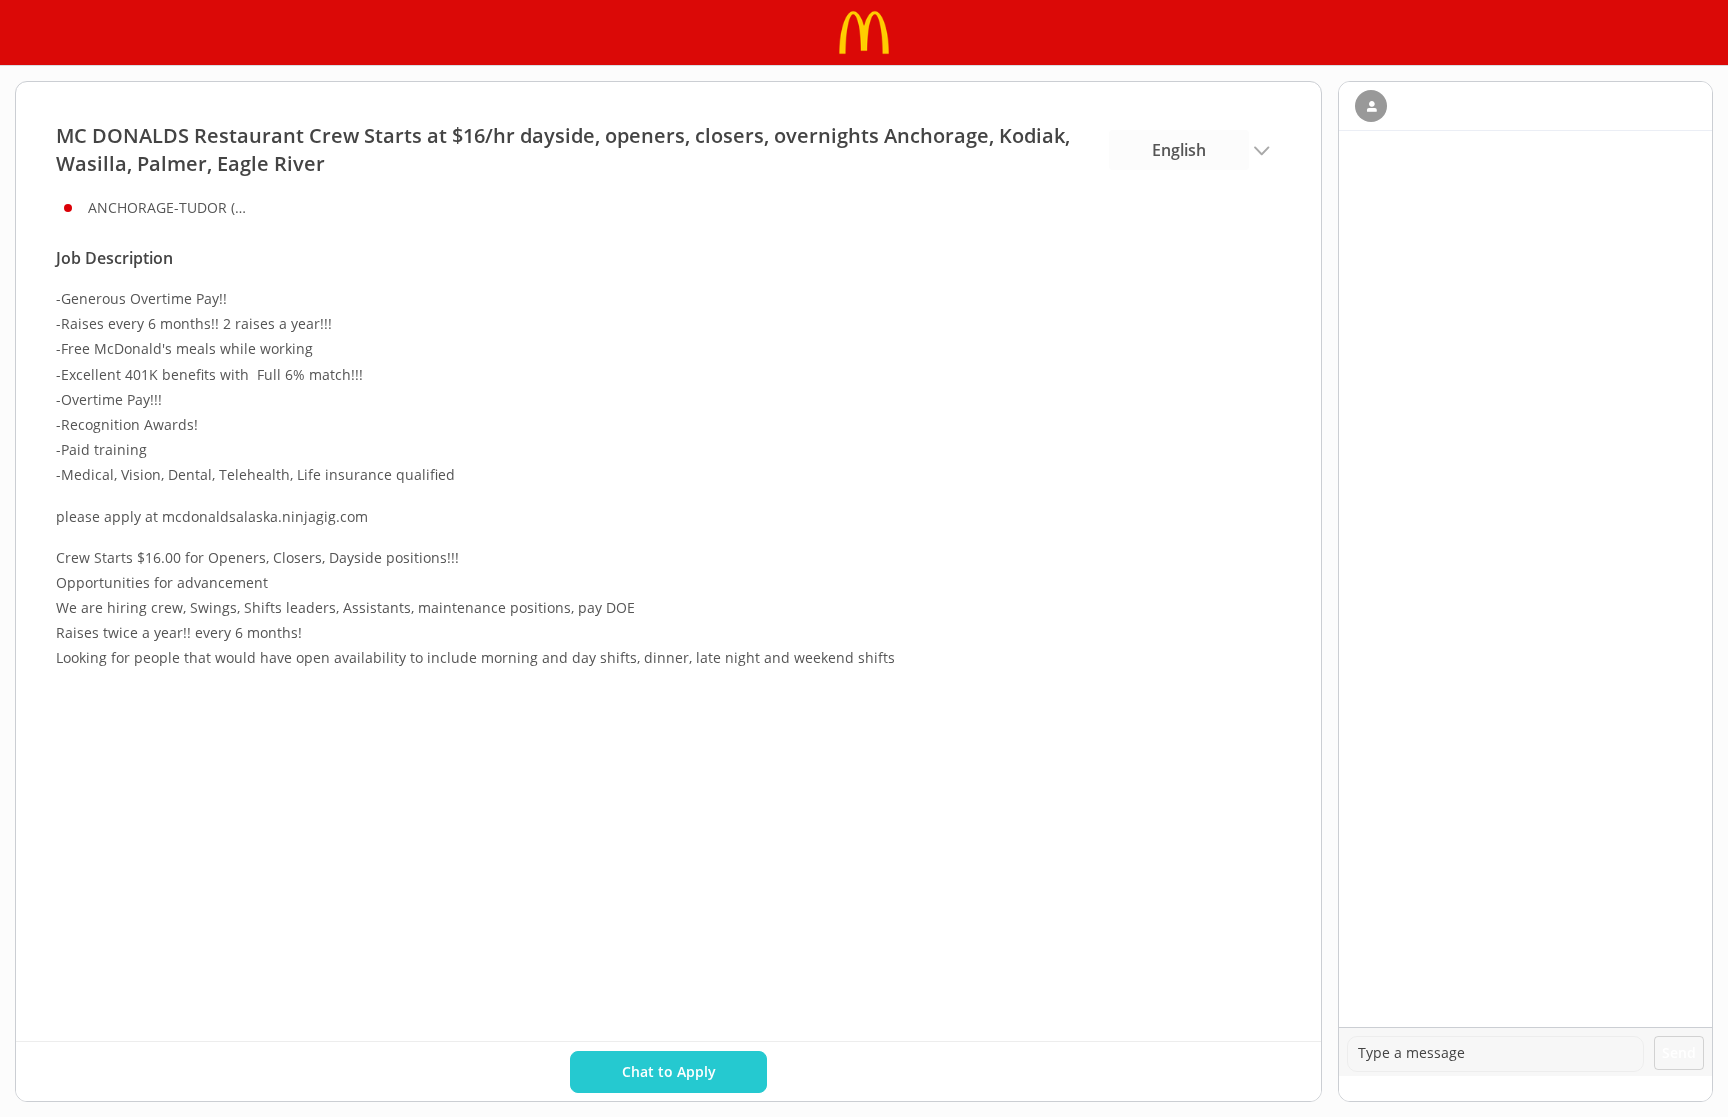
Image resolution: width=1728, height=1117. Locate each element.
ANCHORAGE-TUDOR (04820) (168, 207)
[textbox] (1495, 1054)
